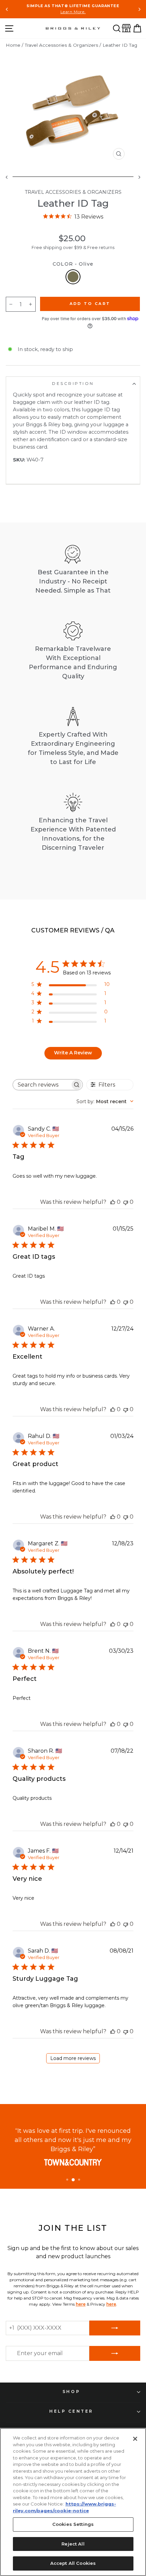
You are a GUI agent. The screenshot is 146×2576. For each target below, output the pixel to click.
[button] (117, 28)
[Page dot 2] (73, 2180)
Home (13, 45)
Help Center (71, 2411)
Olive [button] (73, 277)
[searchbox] (42, 1085)
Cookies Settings (73, 2524)
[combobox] (105, 1101)
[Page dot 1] (67, 2180)
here (81, 2304)
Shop (71, 2392)
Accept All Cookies (73, 2563)
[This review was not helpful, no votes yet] (126, 1202)
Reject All (73, 2544)
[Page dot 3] (79, 2180)
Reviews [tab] (65, 930)
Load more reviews (73, 2058)
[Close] (135, 2439)
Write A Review (73, 1053)
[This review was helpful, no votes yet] (113, 1202)
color (73, 264)
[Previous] (7, 9)
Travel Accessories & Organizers (61, 45)
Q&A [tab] (107, 931)
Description (73, 384)
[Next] (139, 9)
